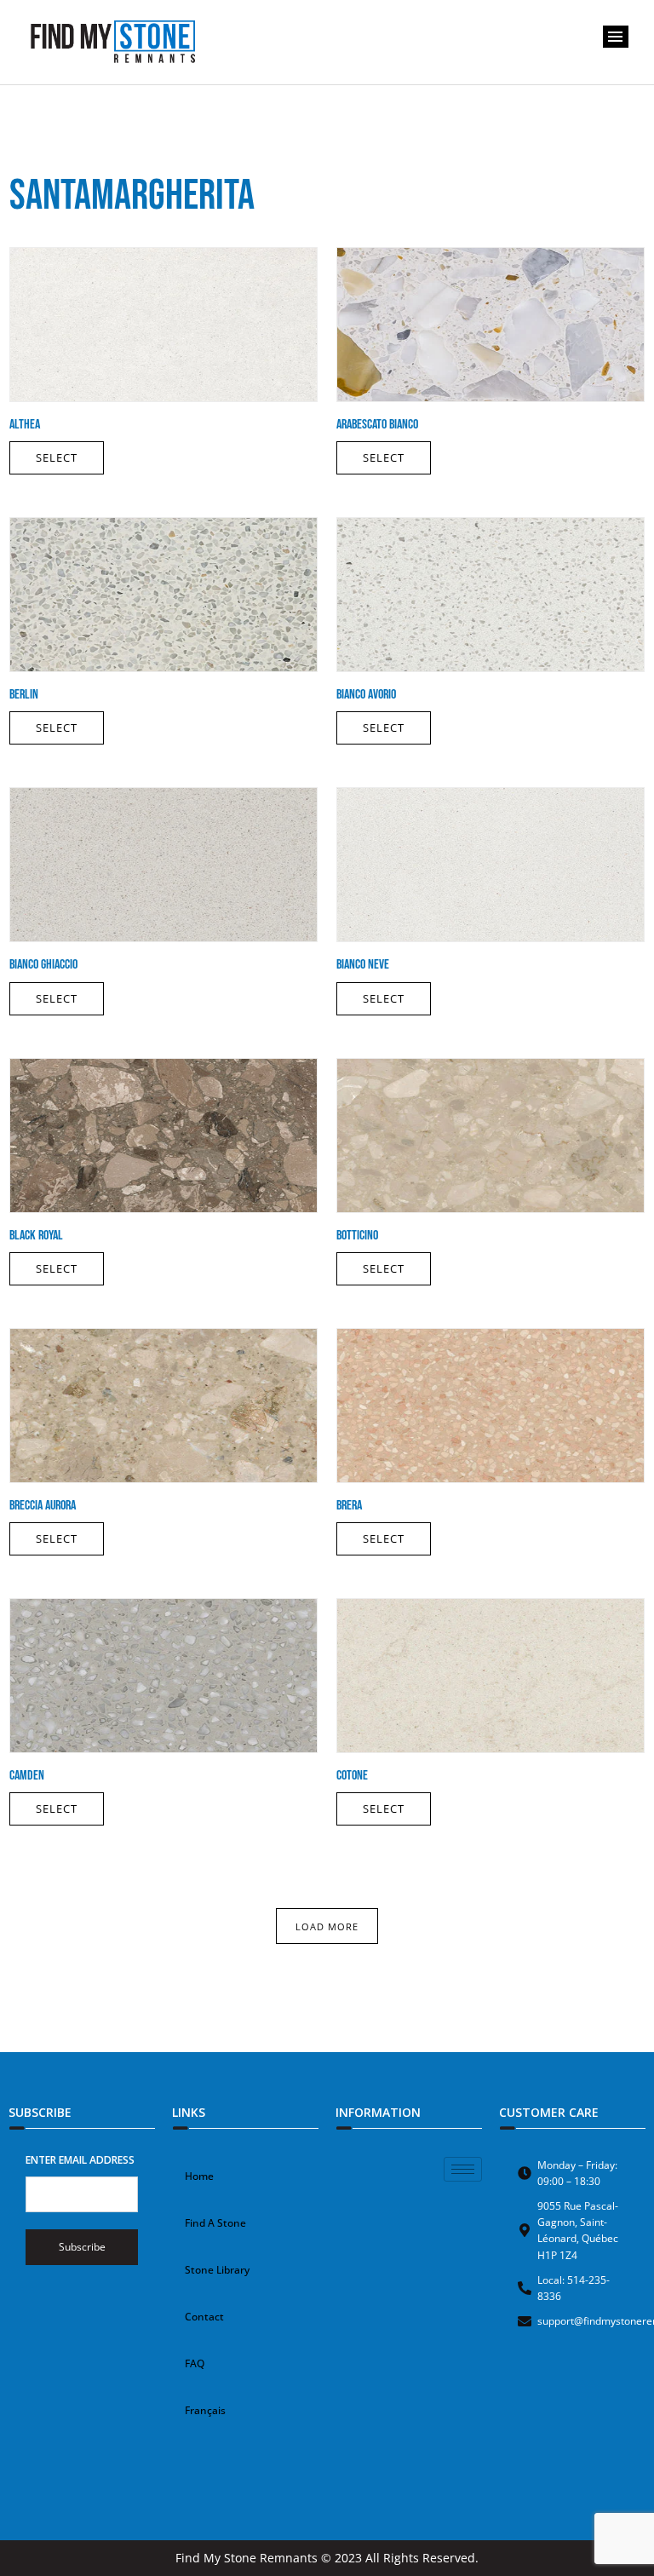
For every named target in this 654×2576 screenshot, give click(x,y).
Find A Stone (215, 2223)
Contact (204, 2317)
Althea (25, 425)
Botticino (357, 1236)
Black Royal (36, 1236)
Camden (27, 1776)
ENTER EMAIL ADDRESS (80, 2160)
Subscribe (82, 2247)
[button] (616, 37)
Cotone (352, 1776)
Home (199, 2176)
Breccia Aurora (43, 1506)
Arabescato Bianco (377, 425)
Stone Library (217, 2270)
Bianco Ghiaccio (43, 965)
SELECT (57, 457)
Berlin (24, 695)
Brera (349, 1506)
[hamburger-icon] (463, 2169)
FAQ (195, 2363)
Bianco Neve (363, 965)
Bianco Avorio (366, 695)
